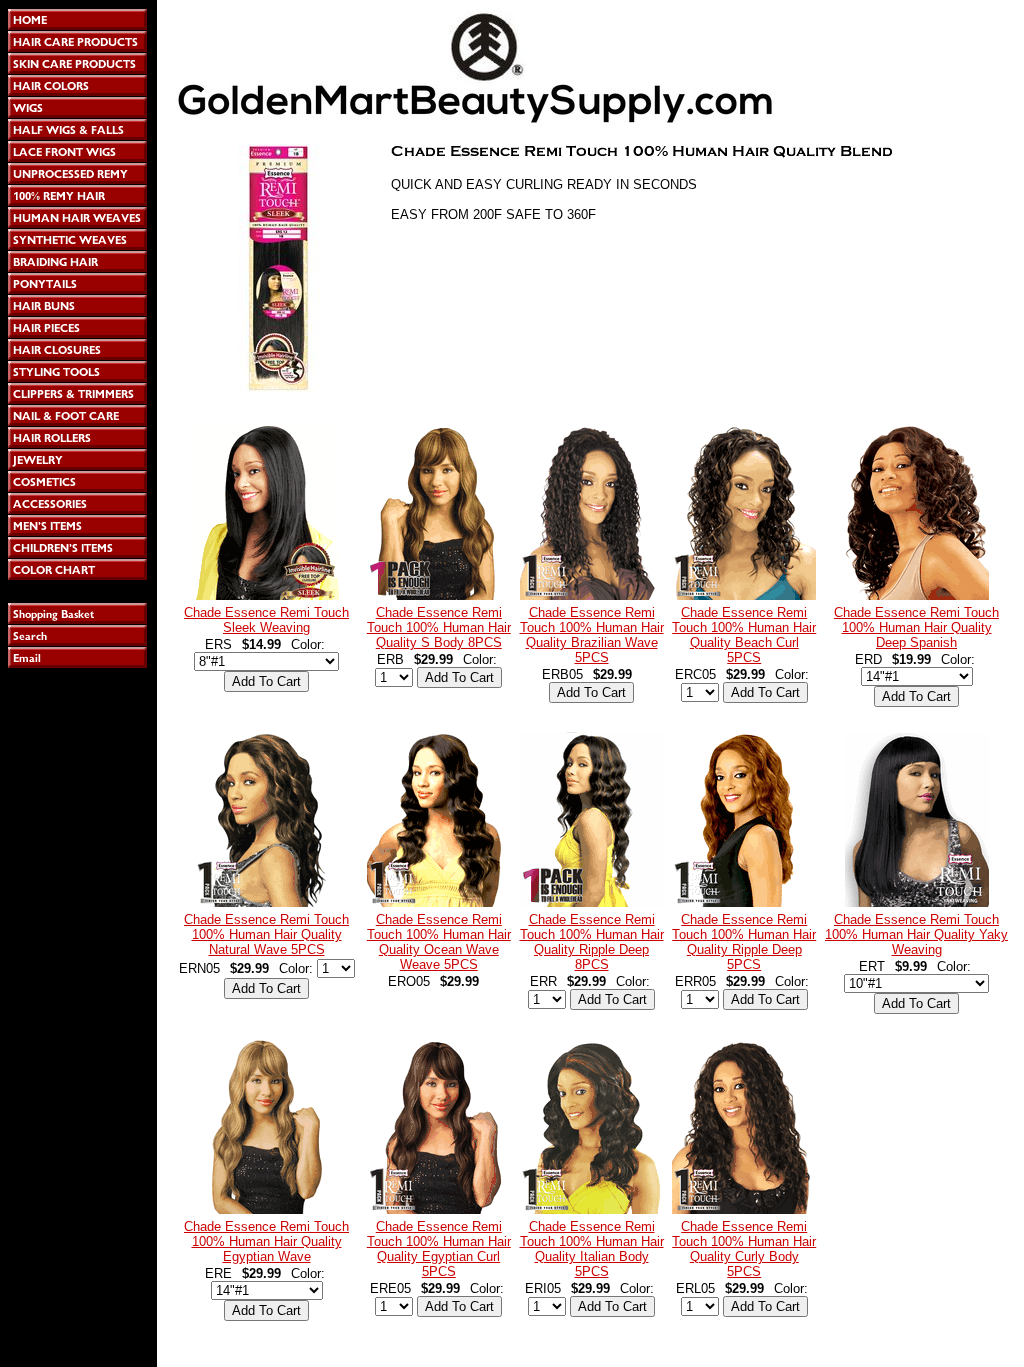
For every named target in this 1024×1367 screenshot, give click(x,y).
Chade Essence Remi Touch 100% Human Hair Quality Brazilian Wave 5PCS (592, 635)
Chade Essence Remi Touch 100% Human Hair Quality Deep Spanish (916, 627)
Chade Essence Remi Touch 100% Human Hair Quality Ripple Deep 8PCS (592, 942)
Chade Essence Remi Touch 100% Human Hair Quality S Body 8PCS (439, 627)
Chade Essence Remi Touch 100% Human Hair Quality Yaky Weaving (916, 934)
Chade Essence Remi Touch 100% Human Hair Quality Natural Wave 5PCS (266, 934)
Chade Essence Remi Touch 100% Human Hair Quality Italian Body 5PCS (592, 1249)
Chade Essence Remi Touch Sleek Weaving (266, 620)
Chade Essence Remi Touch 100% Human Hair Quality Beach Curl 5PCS (744, 635)
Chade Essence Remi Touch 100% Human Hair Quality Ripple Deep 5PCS (744, 942)
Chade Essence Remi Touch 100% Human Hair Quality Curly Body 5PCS (744, 1249)
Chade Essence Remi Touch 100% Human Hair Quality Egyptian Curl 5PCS (439, 1249)
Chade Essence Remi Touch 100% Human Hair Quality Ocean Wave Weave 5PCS (439, 942)
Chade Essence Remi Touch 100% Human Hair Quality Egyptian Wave (266, 1241)
